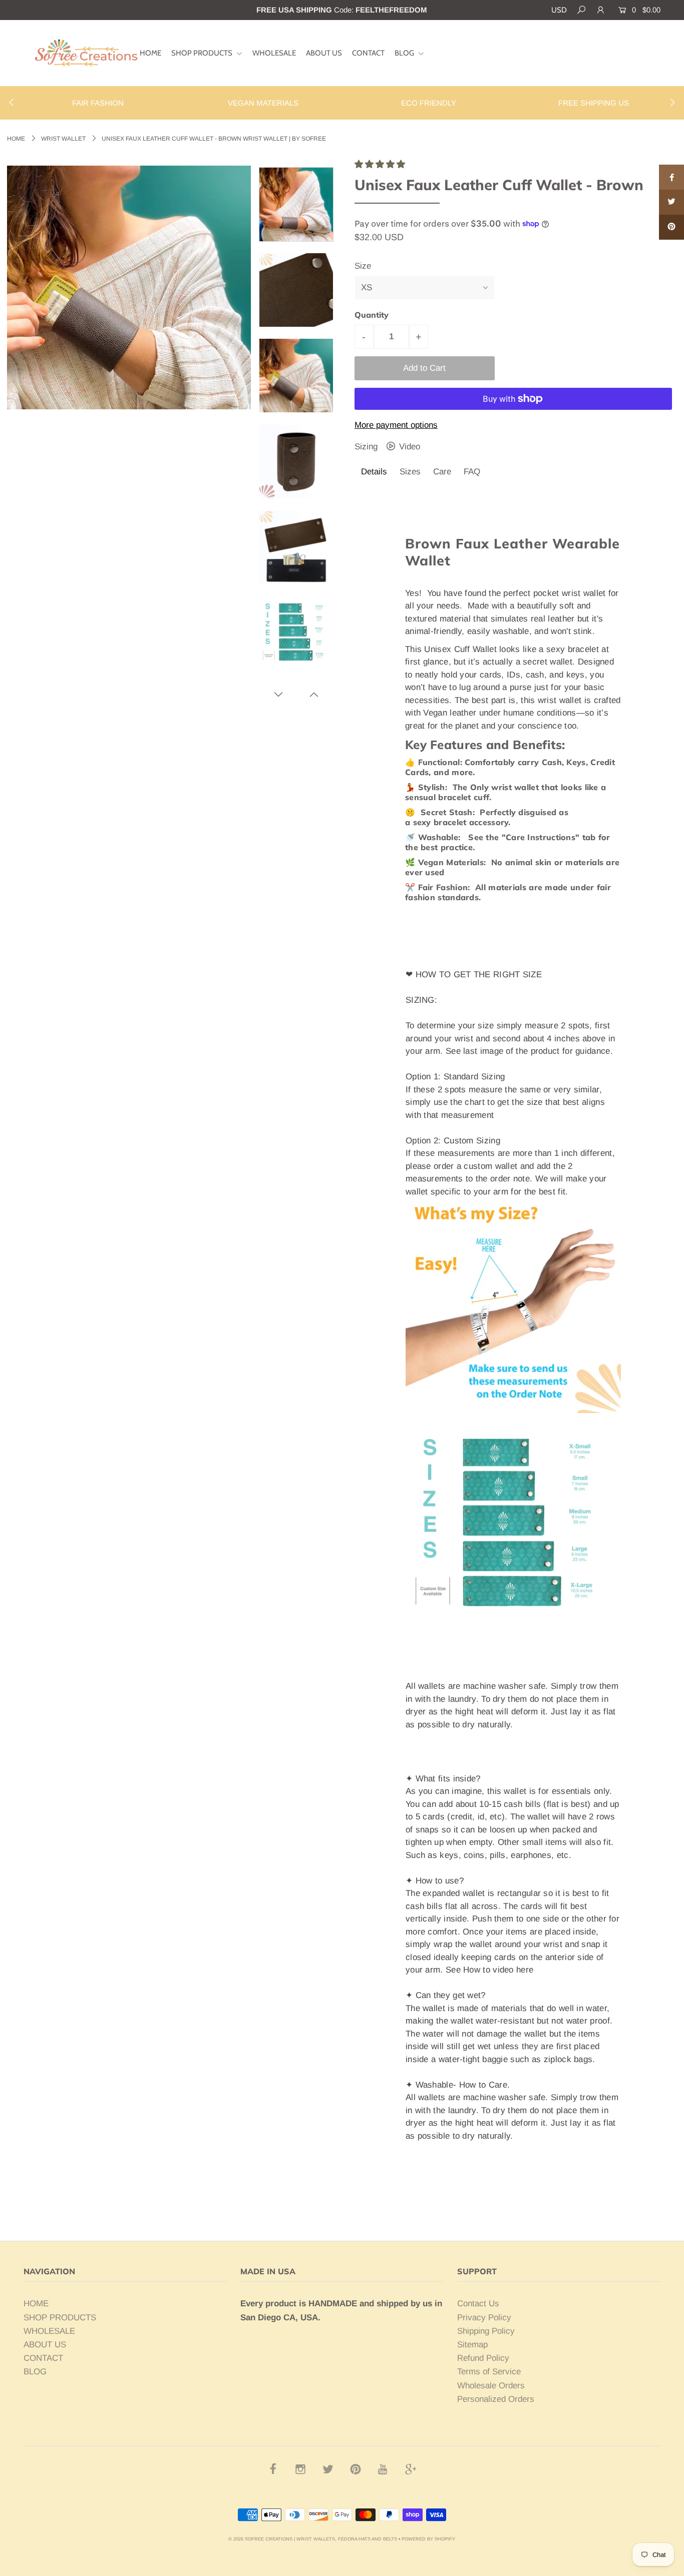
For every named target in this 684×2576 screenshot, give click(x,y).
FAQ (472, 472)
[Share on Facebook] (671, 177)
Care (442, 472)
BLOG (405, 53)
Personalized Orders (496, 2399)
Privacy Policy (484, 2318)
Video (408, 447)
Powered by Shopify (428, 2539)
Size (363, 266)
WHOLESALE (274, 53)
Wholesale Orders (491, 2386)
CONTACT (368, 53)
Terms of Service (489, 2372)
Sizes (410, 472)
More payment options (396, 425)
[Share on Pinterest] (671, 227)
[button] (381, 164)
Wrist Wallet (63, 139)
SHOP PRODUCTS (203, 53)
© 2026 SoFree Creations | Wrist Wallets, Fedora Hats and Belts (313, 2539)
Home (16, 139)
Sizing (367, 447)
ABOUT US (324, 53)
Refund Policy (483, 2358)
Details (374, 472)
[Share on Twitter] (671, 202)
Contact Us (478, 2304)
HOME (150, 53)
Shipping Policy (486, 2331)
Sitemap (472, 2345)
